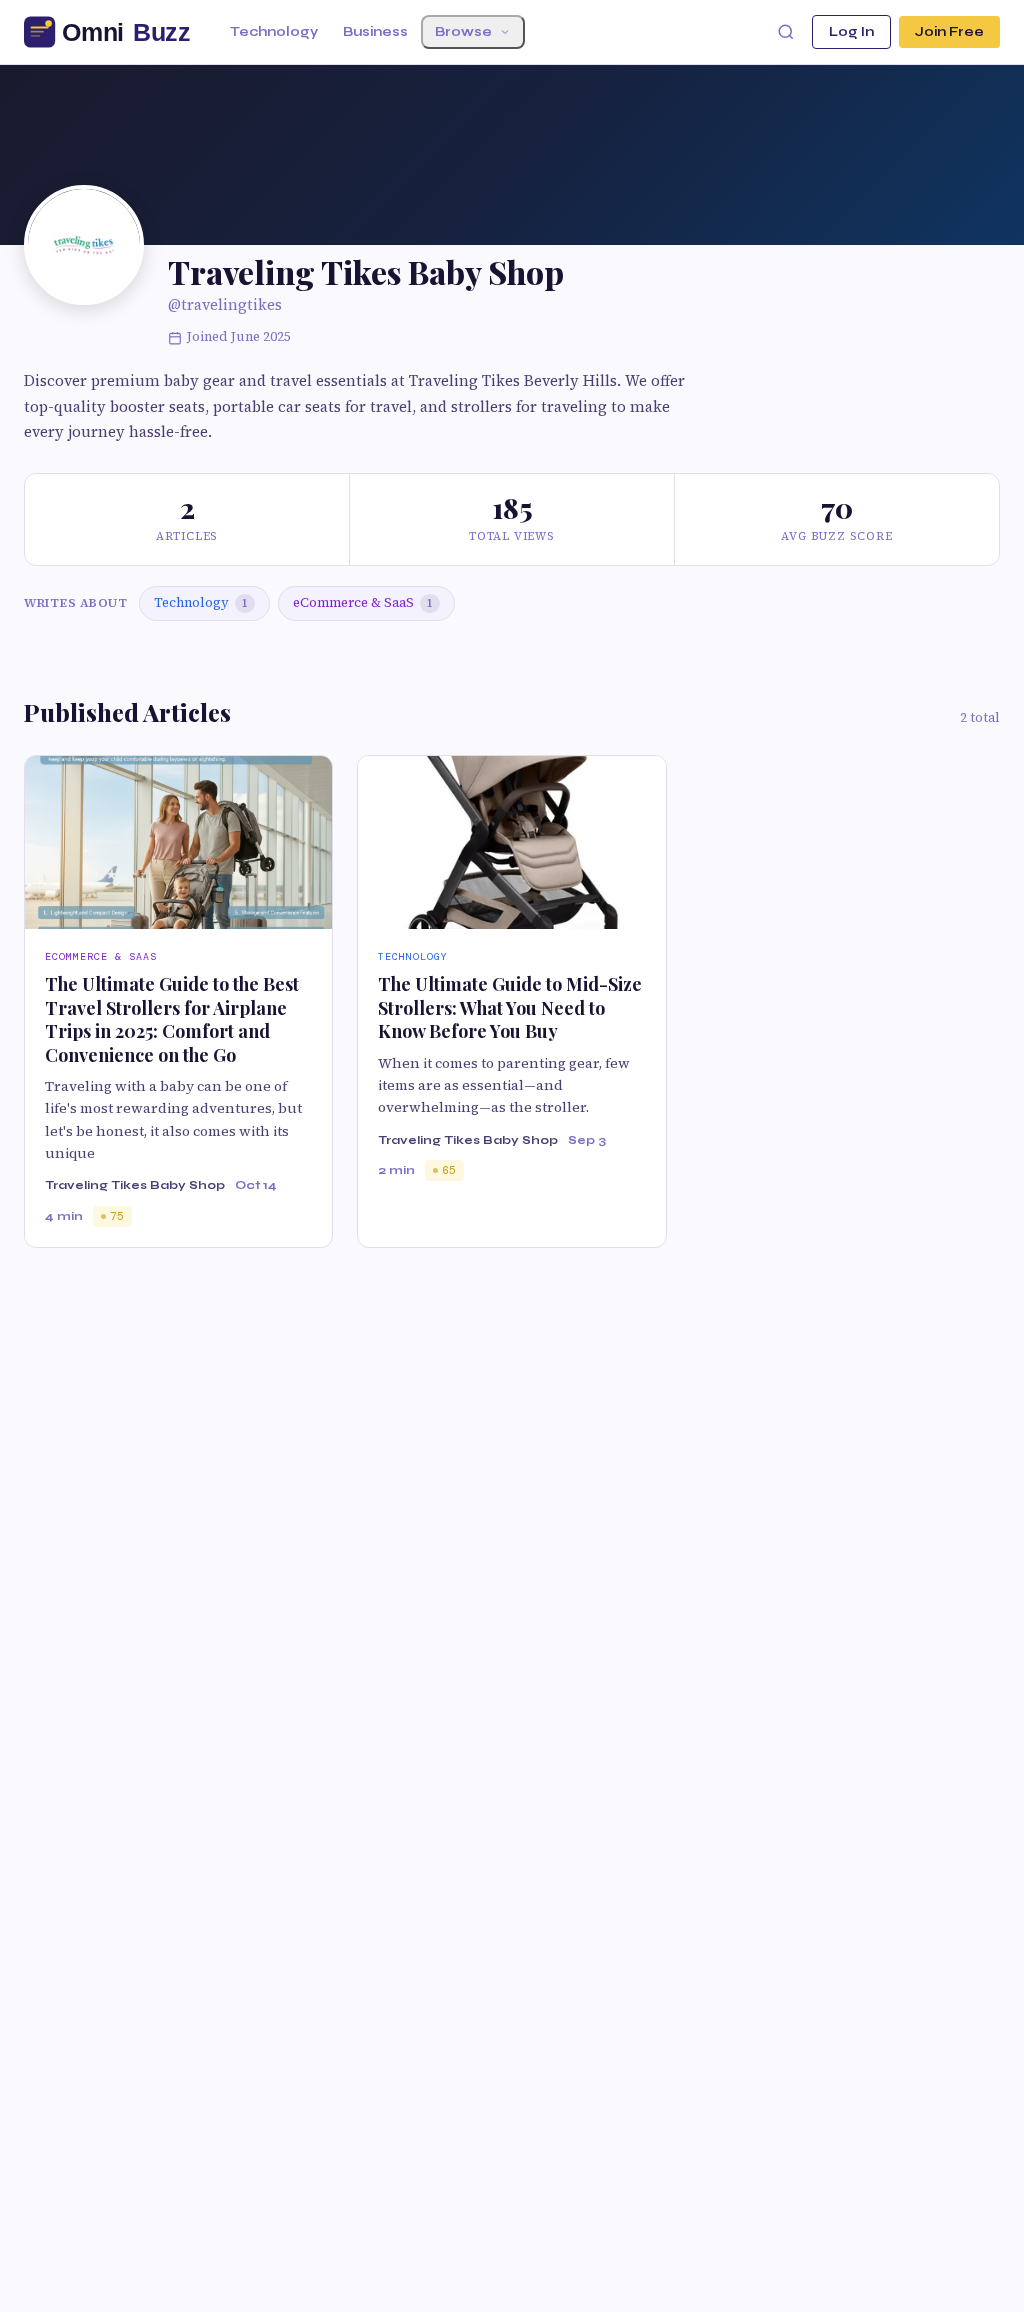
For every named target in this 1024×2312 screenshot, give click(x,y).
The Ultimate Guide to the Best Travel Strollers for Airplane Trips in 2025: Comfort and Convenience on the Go (172, 1019)
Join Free (949, 32)
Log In (851, 32)
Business (375, 32)
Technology (274, 32)
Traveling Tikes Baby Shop (135, 1185)
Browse (463, 32)
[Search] (786, 32)
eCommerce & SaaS (363, 602)
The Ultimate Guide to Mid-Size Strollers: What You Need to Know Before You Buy (510, 1007)
